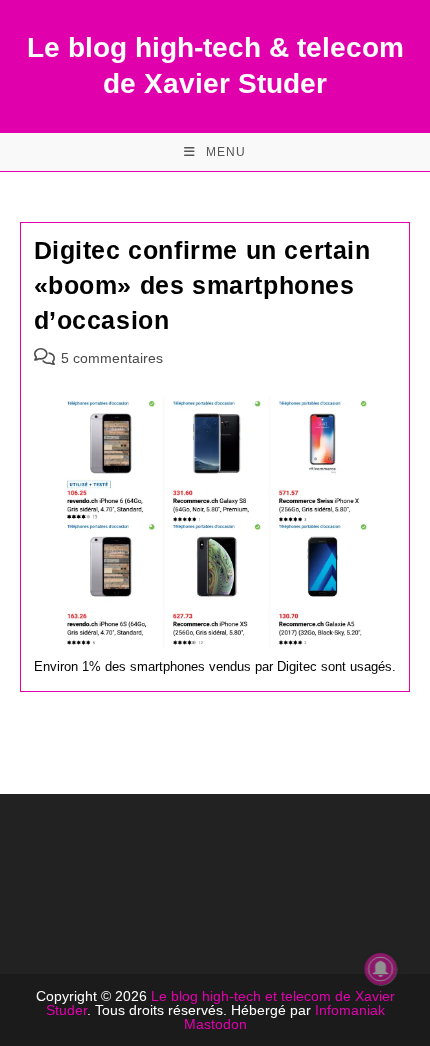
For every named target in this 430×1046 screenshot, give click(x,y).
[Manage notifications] (381, 969)
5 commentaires (112, 358)
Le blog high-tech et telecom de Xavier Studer (220, 1003)
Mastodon (215, 1024)
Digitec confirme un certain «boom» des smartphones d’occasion (202, 285)
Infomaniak (350, 1010)
